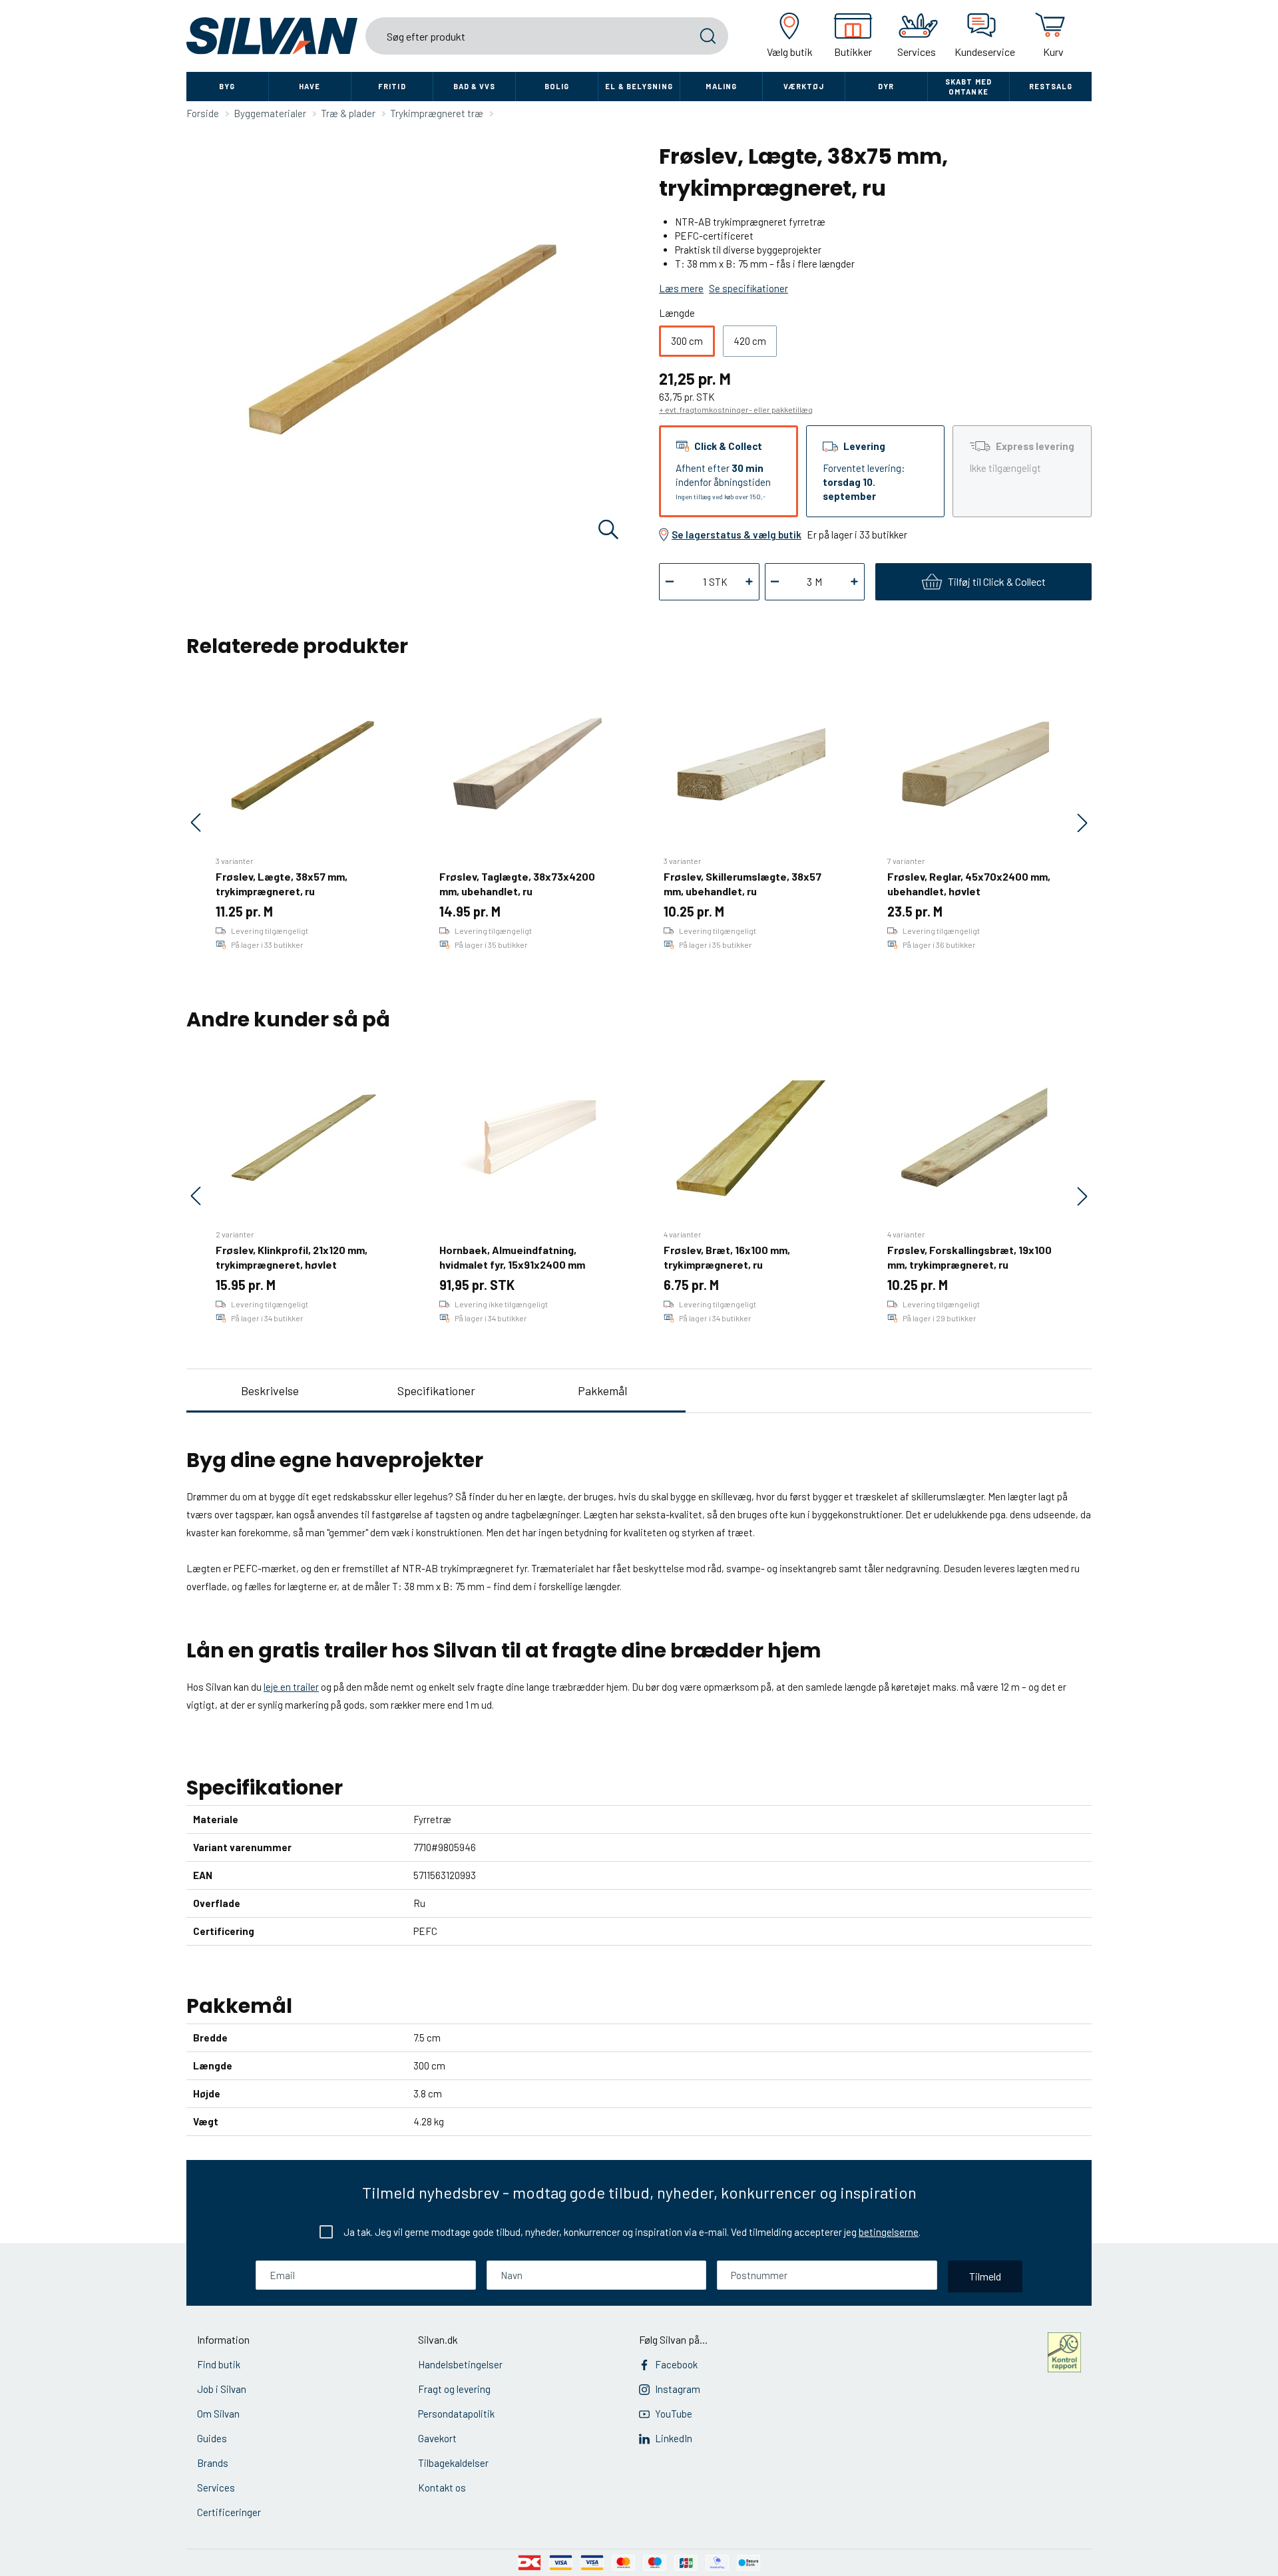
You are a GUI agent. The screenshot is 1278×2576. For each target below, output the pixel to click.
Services (216, 2487)
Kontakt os (442, 2487)
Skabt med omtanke (968, 87)
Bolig (557, 86)
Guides (212, 2438)
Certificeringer (229, 2512)
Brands (213, 2463)
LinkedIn (674, 2438)
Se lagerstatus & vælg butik (737, 535)
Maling (721, 86)
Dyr (886, 86)
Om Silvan (218, 2414)
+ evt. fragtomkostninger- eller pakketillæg (736, 409)
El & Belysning (639, 86)
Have (310, 86)
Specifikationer (436, 1391)
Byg (227, 86)
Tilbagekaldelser (453, 2463)
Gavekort (437, 2438)
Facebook (676, 2364)
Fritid (392, 86)
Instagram (678, 2389)
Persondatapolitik (456, 2414)
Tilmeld (985, 2276)
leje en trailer (291, 1687)
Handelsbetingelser (460, 2364)
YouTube (674, 2414)
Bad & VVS (475, 86)
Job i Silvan (222, 2389)
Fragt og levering (454, 2389)
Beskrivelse (270, 1391)
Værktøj (804, 86)
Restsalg (1051, 86)
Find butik (219, 2364)
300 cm (687, 341)
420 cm (750, 341)
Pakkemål (602, 1391)
